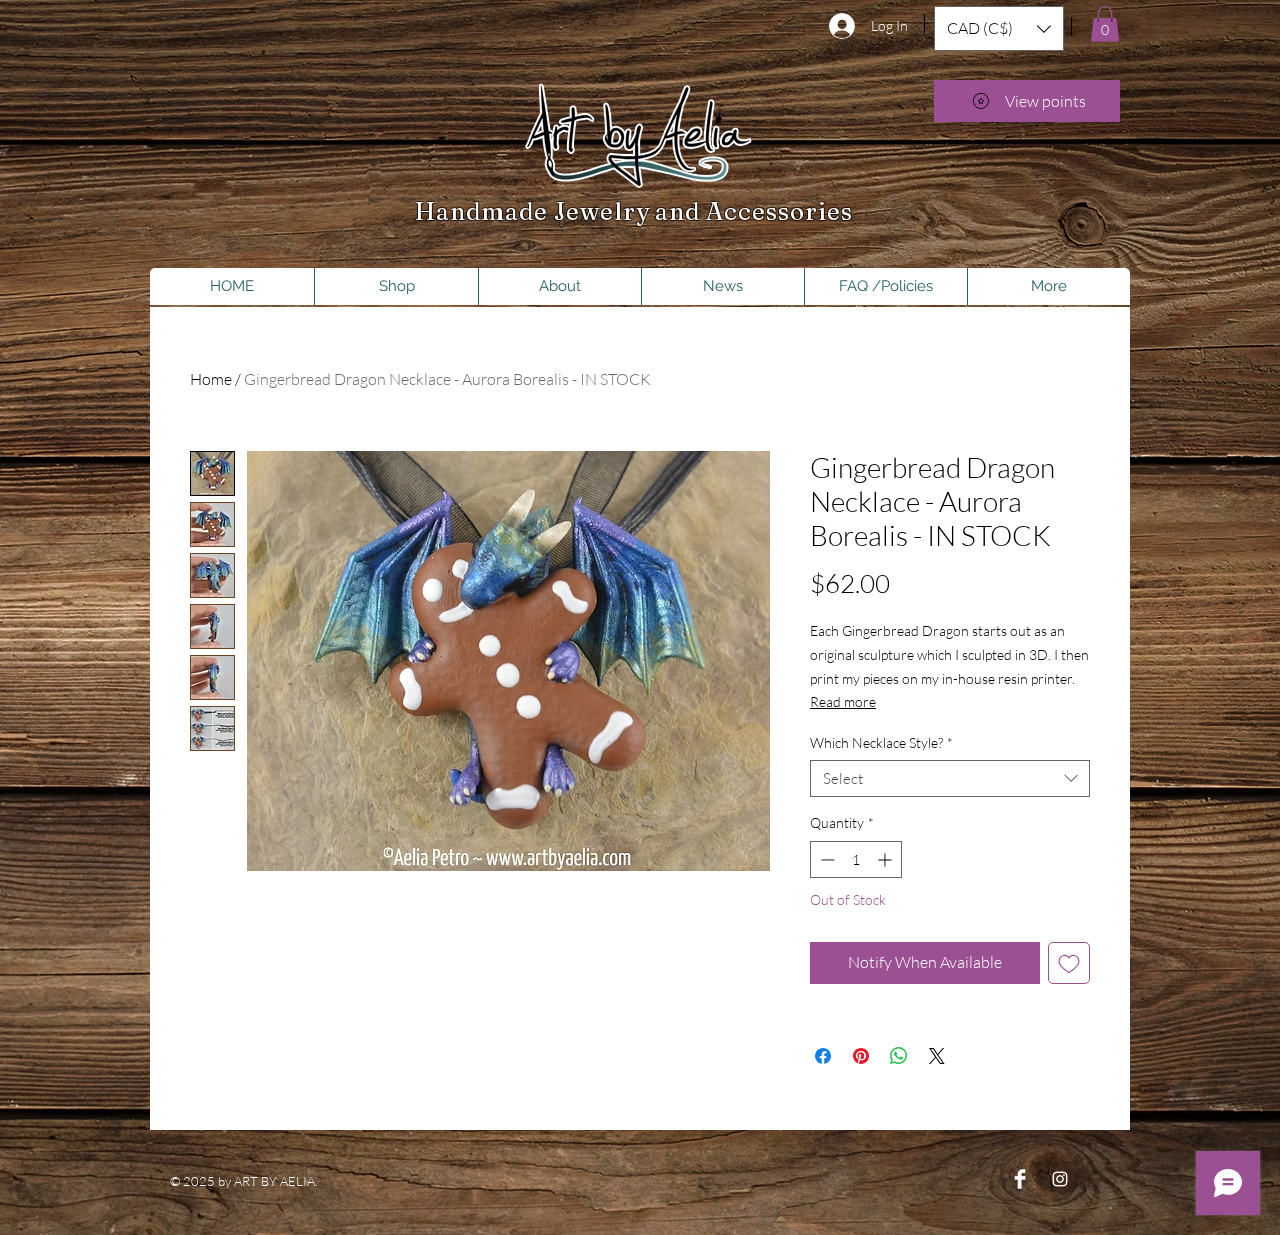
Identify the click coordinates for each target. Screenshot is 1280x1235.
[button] (999, 28)
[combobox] (950, 779)
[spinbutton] (856, 859)
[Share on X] (937, 1056)
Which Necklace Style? (881, 742)
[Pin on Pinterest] (861, 1056)
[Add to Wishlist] (1069, 963)
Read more (843, 701)
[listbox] (999, 28)
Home (211, 379)
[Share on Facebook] (823, 1056)
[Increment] (886, 859)
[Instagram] (1060, 1179)
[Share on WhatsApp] (899, 1056)
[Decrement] (825, 859)
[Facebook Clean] (1020, 1179)
